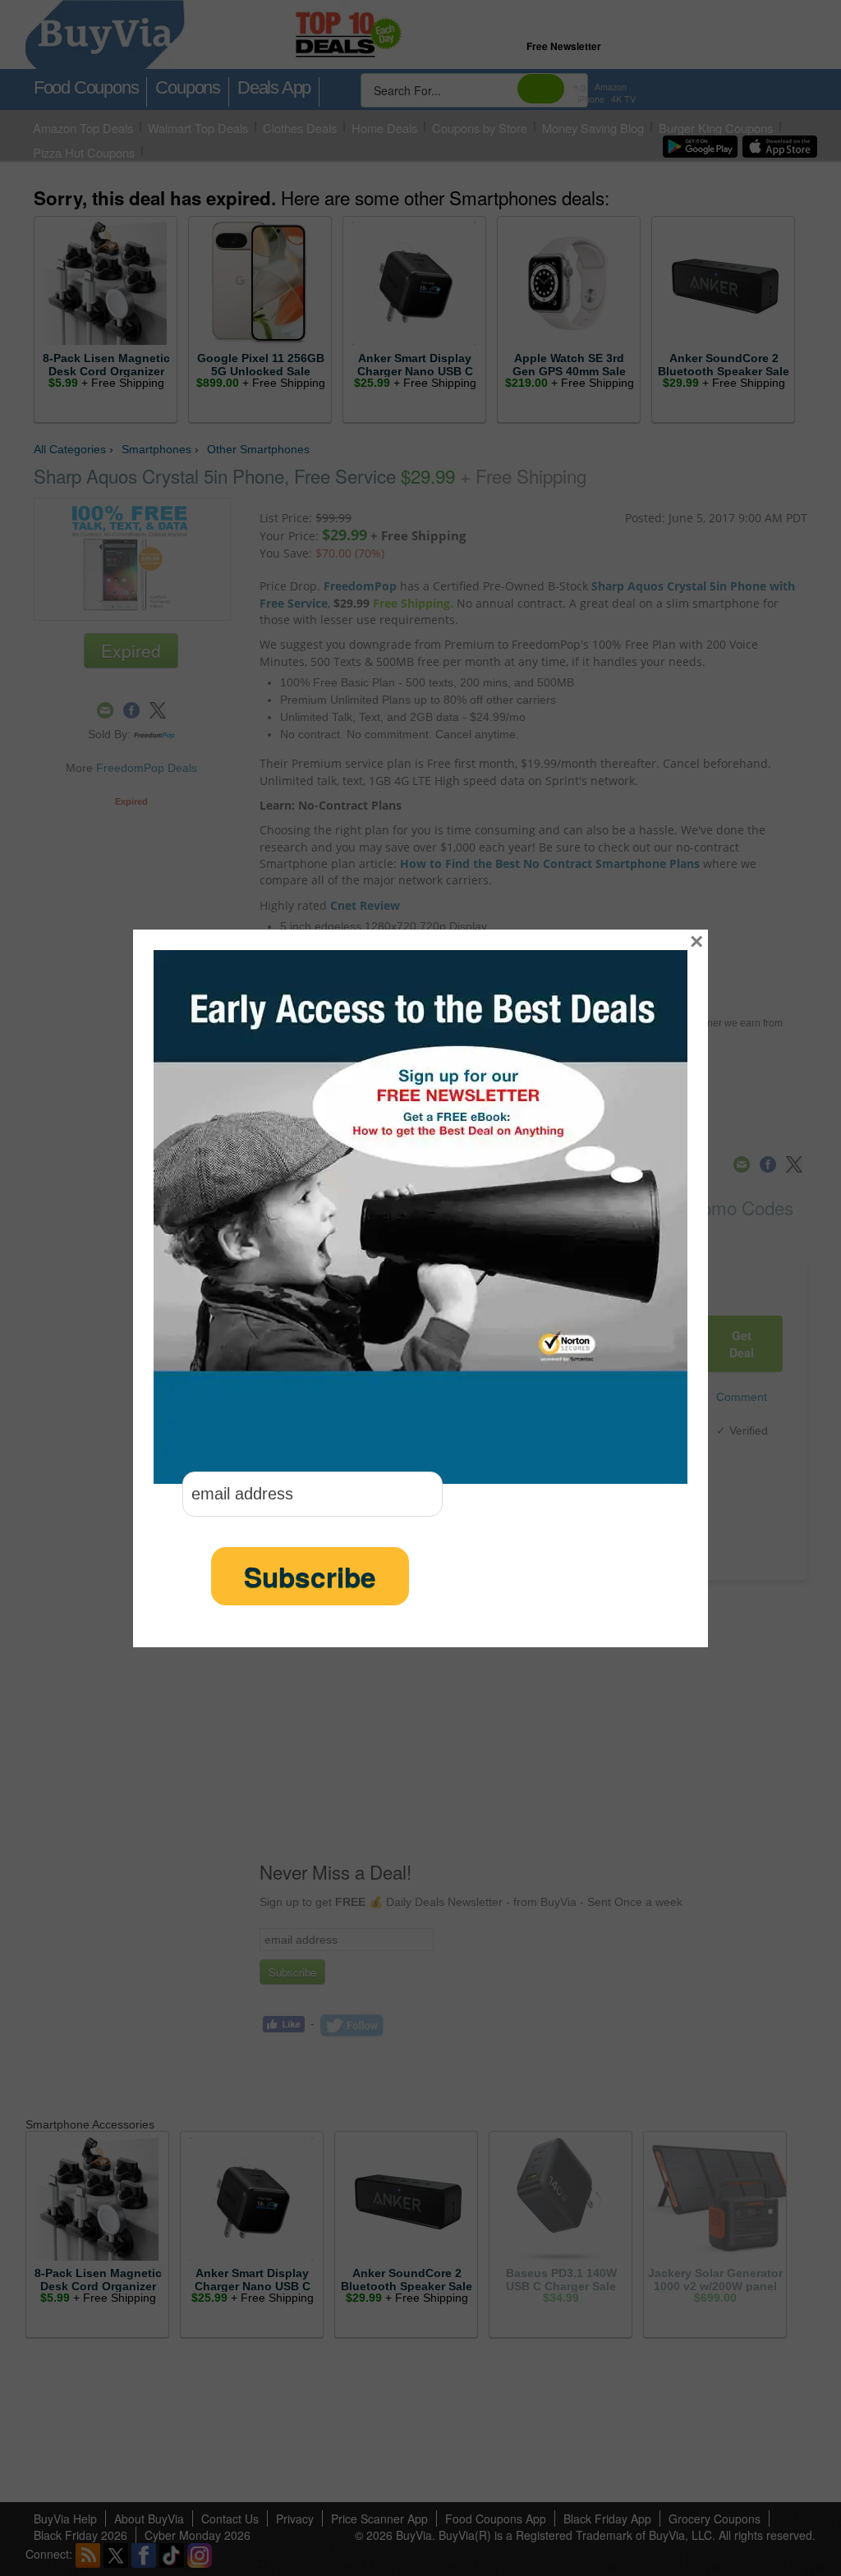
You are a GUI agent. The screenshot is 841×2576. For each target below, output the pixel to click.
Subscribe (310, 1576)
